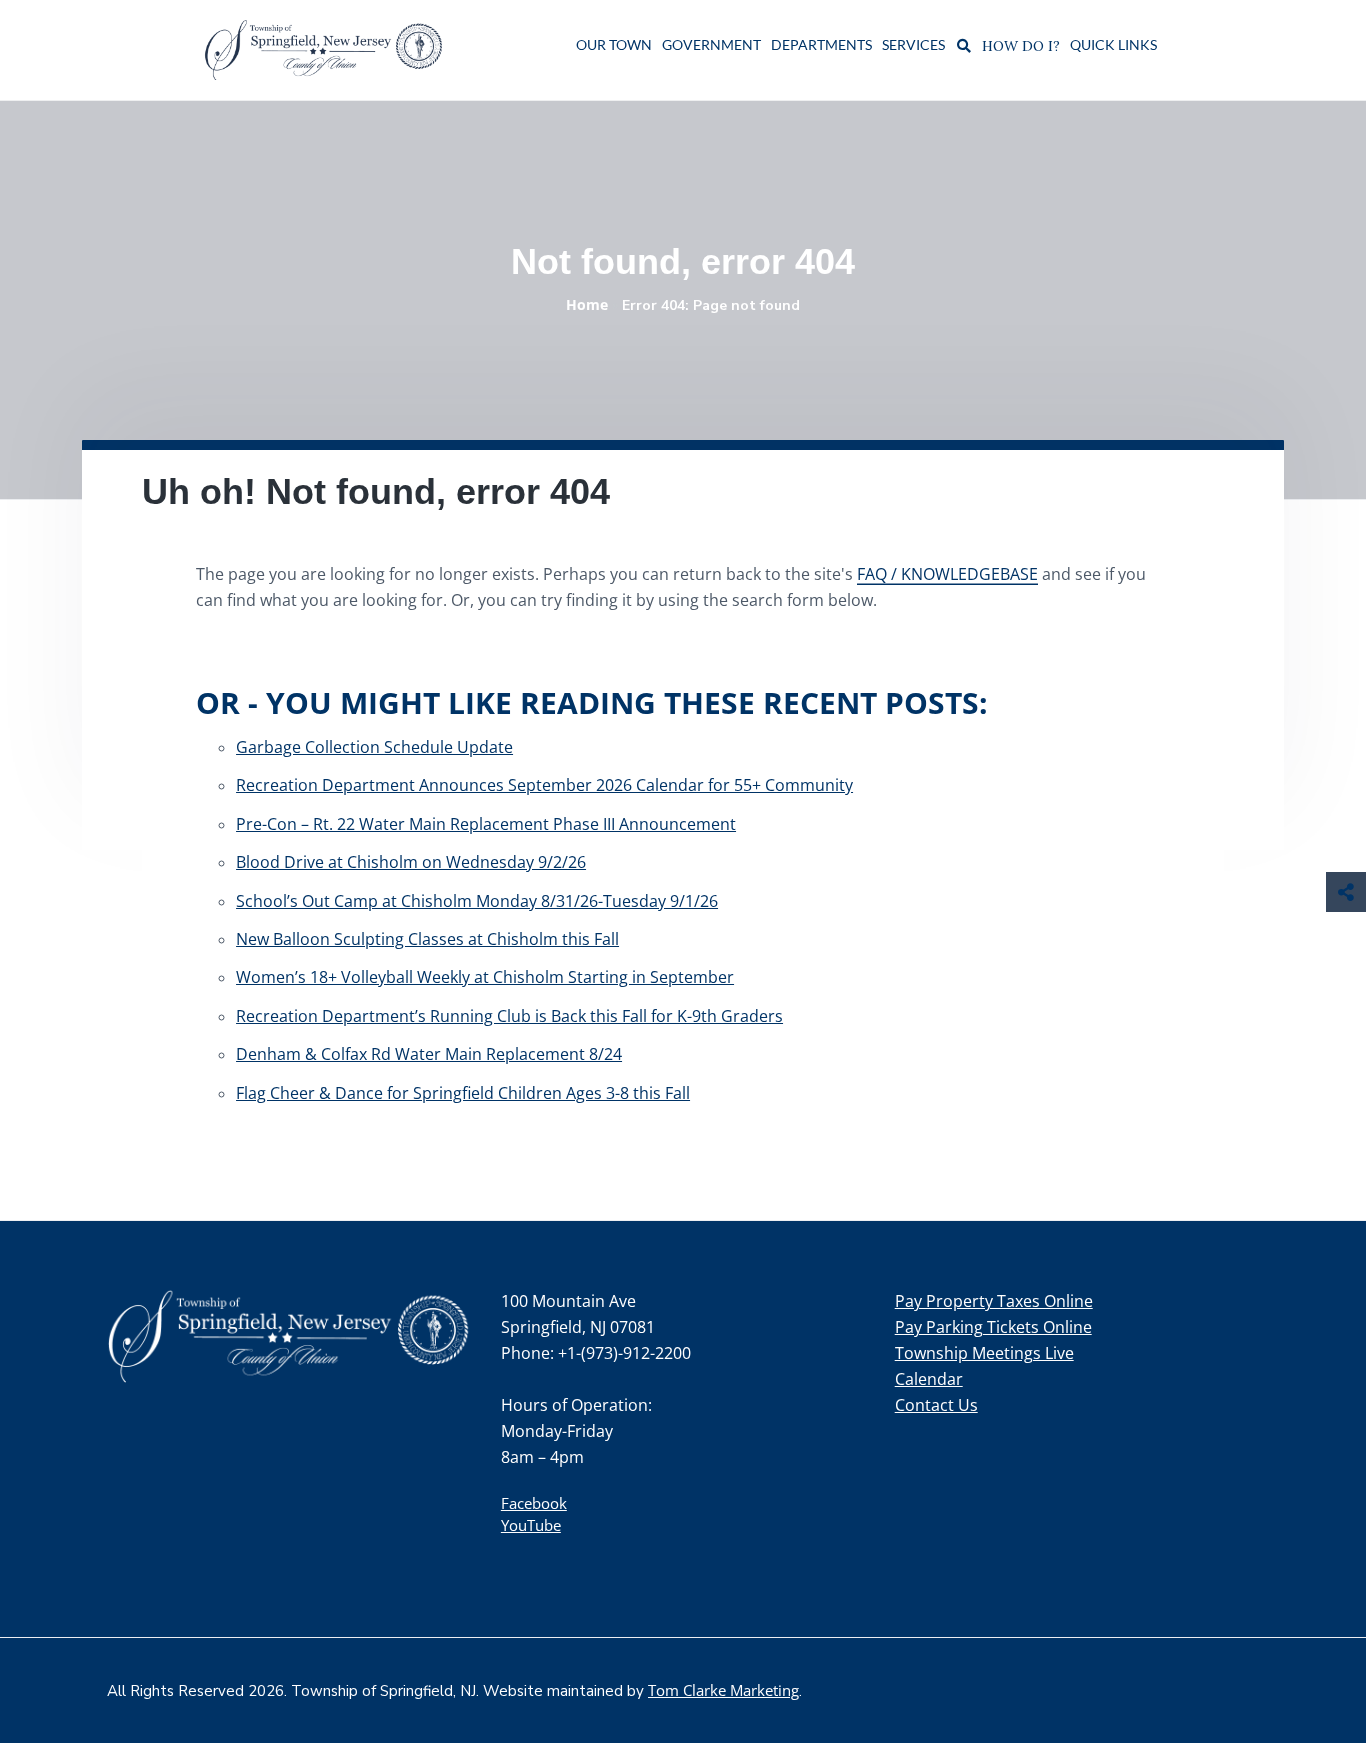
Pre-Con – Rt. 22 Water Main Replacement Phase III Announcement (486, 824)
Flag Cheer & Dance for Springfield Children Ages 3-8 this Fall (463, 1093)
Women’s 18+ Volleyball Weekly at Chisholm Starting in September (485, 977)
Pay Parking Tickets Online (993, 1327)
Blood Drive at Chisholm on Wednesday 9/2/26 (411, 862)
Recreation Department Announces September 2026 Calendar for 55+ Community (544, 785)
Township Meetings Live (984, 1353)
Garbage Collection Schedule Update (374, 747)
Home (587, 304)
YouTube (531, 1525)
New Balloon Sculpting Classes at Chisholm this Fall (427, 939)
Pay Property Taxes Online (994, 1301)
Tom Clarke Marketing (723, 1690)
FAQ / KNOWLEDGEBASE (947, 574)
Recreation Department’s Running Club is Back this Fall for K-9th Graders (509, 1016)
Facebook (534, 1503)
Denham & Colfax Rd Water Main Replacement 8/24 (429, 1054)
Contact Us (936, 1405)
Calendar (929, 1379)
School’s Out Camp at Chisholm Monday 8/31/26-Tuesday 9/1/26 (477, 901)
